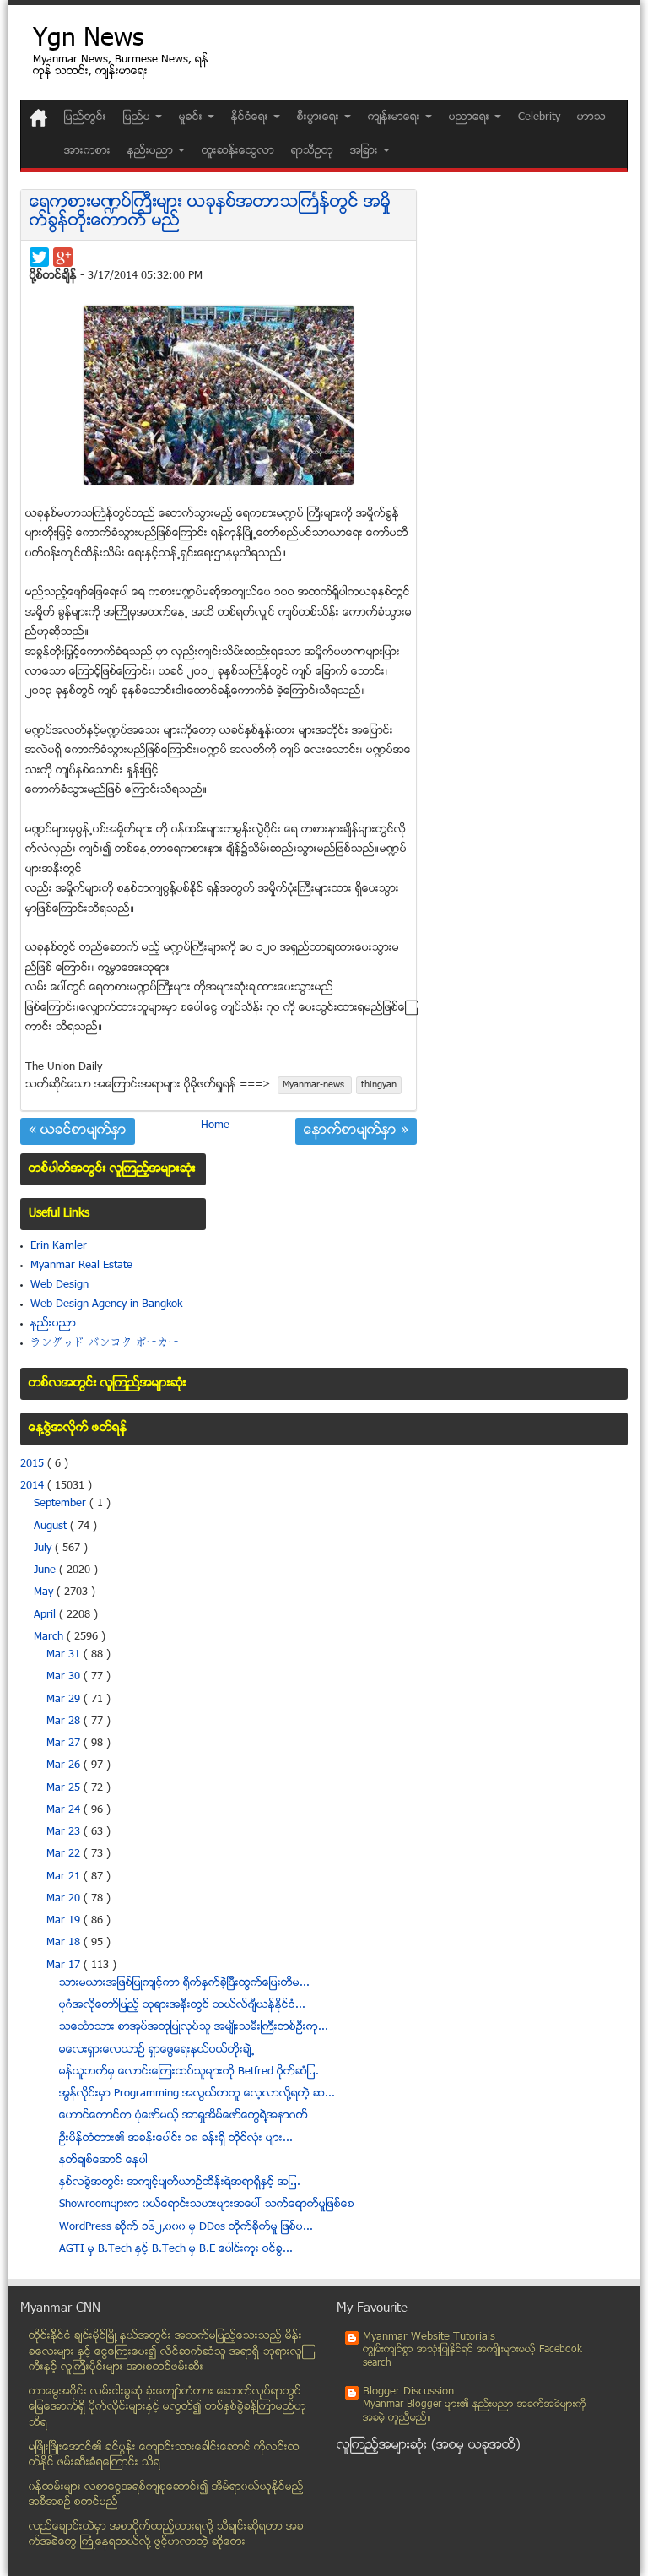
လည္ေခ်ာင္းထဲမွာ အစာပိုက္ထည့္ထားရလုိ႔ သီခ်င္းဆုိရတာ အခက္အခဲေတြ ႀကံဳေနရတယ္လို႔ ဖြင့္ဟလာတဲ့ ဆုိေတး (166, 2535)
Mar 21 (65, 1877)
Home (215, 1125)
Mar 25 (65, 1788)
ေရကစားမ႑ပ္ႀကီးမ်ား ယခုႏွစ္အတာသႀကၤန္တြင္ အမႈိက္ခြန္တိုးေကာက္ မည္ (210, 212)
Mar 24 (65, 1810)
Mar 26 (65, 1765)
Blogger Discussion (408, 2392)
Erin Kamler (59, 1246)
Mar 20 (65, 1899)
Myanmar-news (315, 1085)
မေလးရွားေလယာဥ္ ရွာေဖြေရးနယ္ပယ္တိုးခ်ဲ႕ (157, 2050)
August (52, 1527)
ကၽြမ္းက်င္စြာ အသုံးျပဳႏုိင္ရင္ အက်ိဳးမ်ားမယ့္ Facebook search (472, 2357)
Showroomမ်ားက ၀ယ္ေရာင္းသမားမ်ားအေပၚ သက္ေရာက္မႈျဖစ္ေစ (207, 2205)
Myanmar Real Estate (81, 1266)
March (50, 1637)
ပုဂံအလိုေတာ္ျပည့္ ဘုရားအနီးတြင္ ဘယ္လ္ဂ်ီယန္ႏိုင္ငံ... (182, 2005)
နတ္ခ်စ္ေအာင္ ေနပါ (103, 2161)
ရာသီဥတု (312, 151)
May (45, 1592)
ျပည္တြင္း (85, 117)
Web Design (59, 1285)
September (62, 1504)
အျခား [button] (366, 151)
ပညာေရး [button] (471, 117)
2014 (34, 1486)
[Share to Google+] (63, 257)
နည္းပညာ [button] (152, 151)
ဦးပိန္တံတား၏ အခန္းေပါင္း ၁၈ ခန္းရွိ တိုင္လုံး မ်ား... (176, 2139)
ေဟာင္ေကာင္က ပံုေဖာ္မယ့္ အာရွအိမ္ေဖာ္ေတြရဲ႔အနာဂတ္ (184, 2116)
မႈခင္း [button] (192, 117)
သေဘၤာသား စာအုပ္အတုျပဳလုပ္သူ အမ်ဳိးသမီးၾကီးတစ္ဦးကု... (194, 2027)
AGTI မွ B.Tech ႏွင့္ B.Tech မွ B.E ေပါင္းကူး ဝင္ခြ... (176, 2249)
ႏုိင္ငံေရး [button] (251, 117)
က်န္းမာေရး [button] (396, 117)
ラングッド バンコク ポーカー (105, 1343)
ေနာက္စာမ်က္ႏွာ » (356, 1131)
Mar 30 (65, 1677)
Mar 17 (65, 1966)
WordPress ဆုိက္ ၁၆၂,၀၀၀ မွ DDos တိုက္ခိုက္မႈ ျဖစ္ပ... (186, 2227)
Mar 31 (65, 1655)
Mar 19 (65, 1921)
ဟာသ (591, 117)
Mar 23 (65, 1832)
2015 (34, 1464)
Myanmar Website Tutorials (429, 2337)
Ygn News (88, 40)
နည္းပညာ (53, 1324)
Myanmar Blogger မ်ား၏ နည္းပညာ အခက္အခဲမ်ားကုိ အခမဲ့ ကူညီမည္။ (475, 2412)
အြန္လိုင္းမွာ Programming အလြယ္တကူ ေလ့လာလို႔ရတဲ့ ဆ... (197, 2094)
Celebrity (539, 117)
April (46, 1615)
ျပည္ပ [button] (138, 117)
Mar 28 (65, 1722)
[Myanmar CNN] (38, 118)
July (44, 1548)
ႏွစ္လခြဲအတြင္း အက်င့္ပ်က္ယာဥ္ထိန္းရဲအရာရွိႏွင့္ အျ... (180, 2183)
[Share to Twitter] (39, 257)
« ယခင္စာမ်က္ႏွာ (78, 1131)
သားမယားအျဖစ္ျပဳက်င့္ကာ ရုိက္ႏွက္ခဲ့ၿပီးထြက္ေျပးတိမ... (184, 1983)
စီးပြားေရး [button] (320, 117)
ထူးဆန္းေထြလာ (238, 151)
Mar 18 (65, 1943)
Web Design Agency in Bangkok (106, 1304)
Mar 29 (65, 1700)
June (46, 1570)
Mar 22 (65, 1854)
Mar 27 (65, 1744)
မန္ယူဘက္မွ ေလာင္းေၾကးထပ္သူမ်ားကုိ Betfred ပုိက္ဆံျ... (189, 2072)
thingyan (379, 1085)
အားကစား (87, 151)
